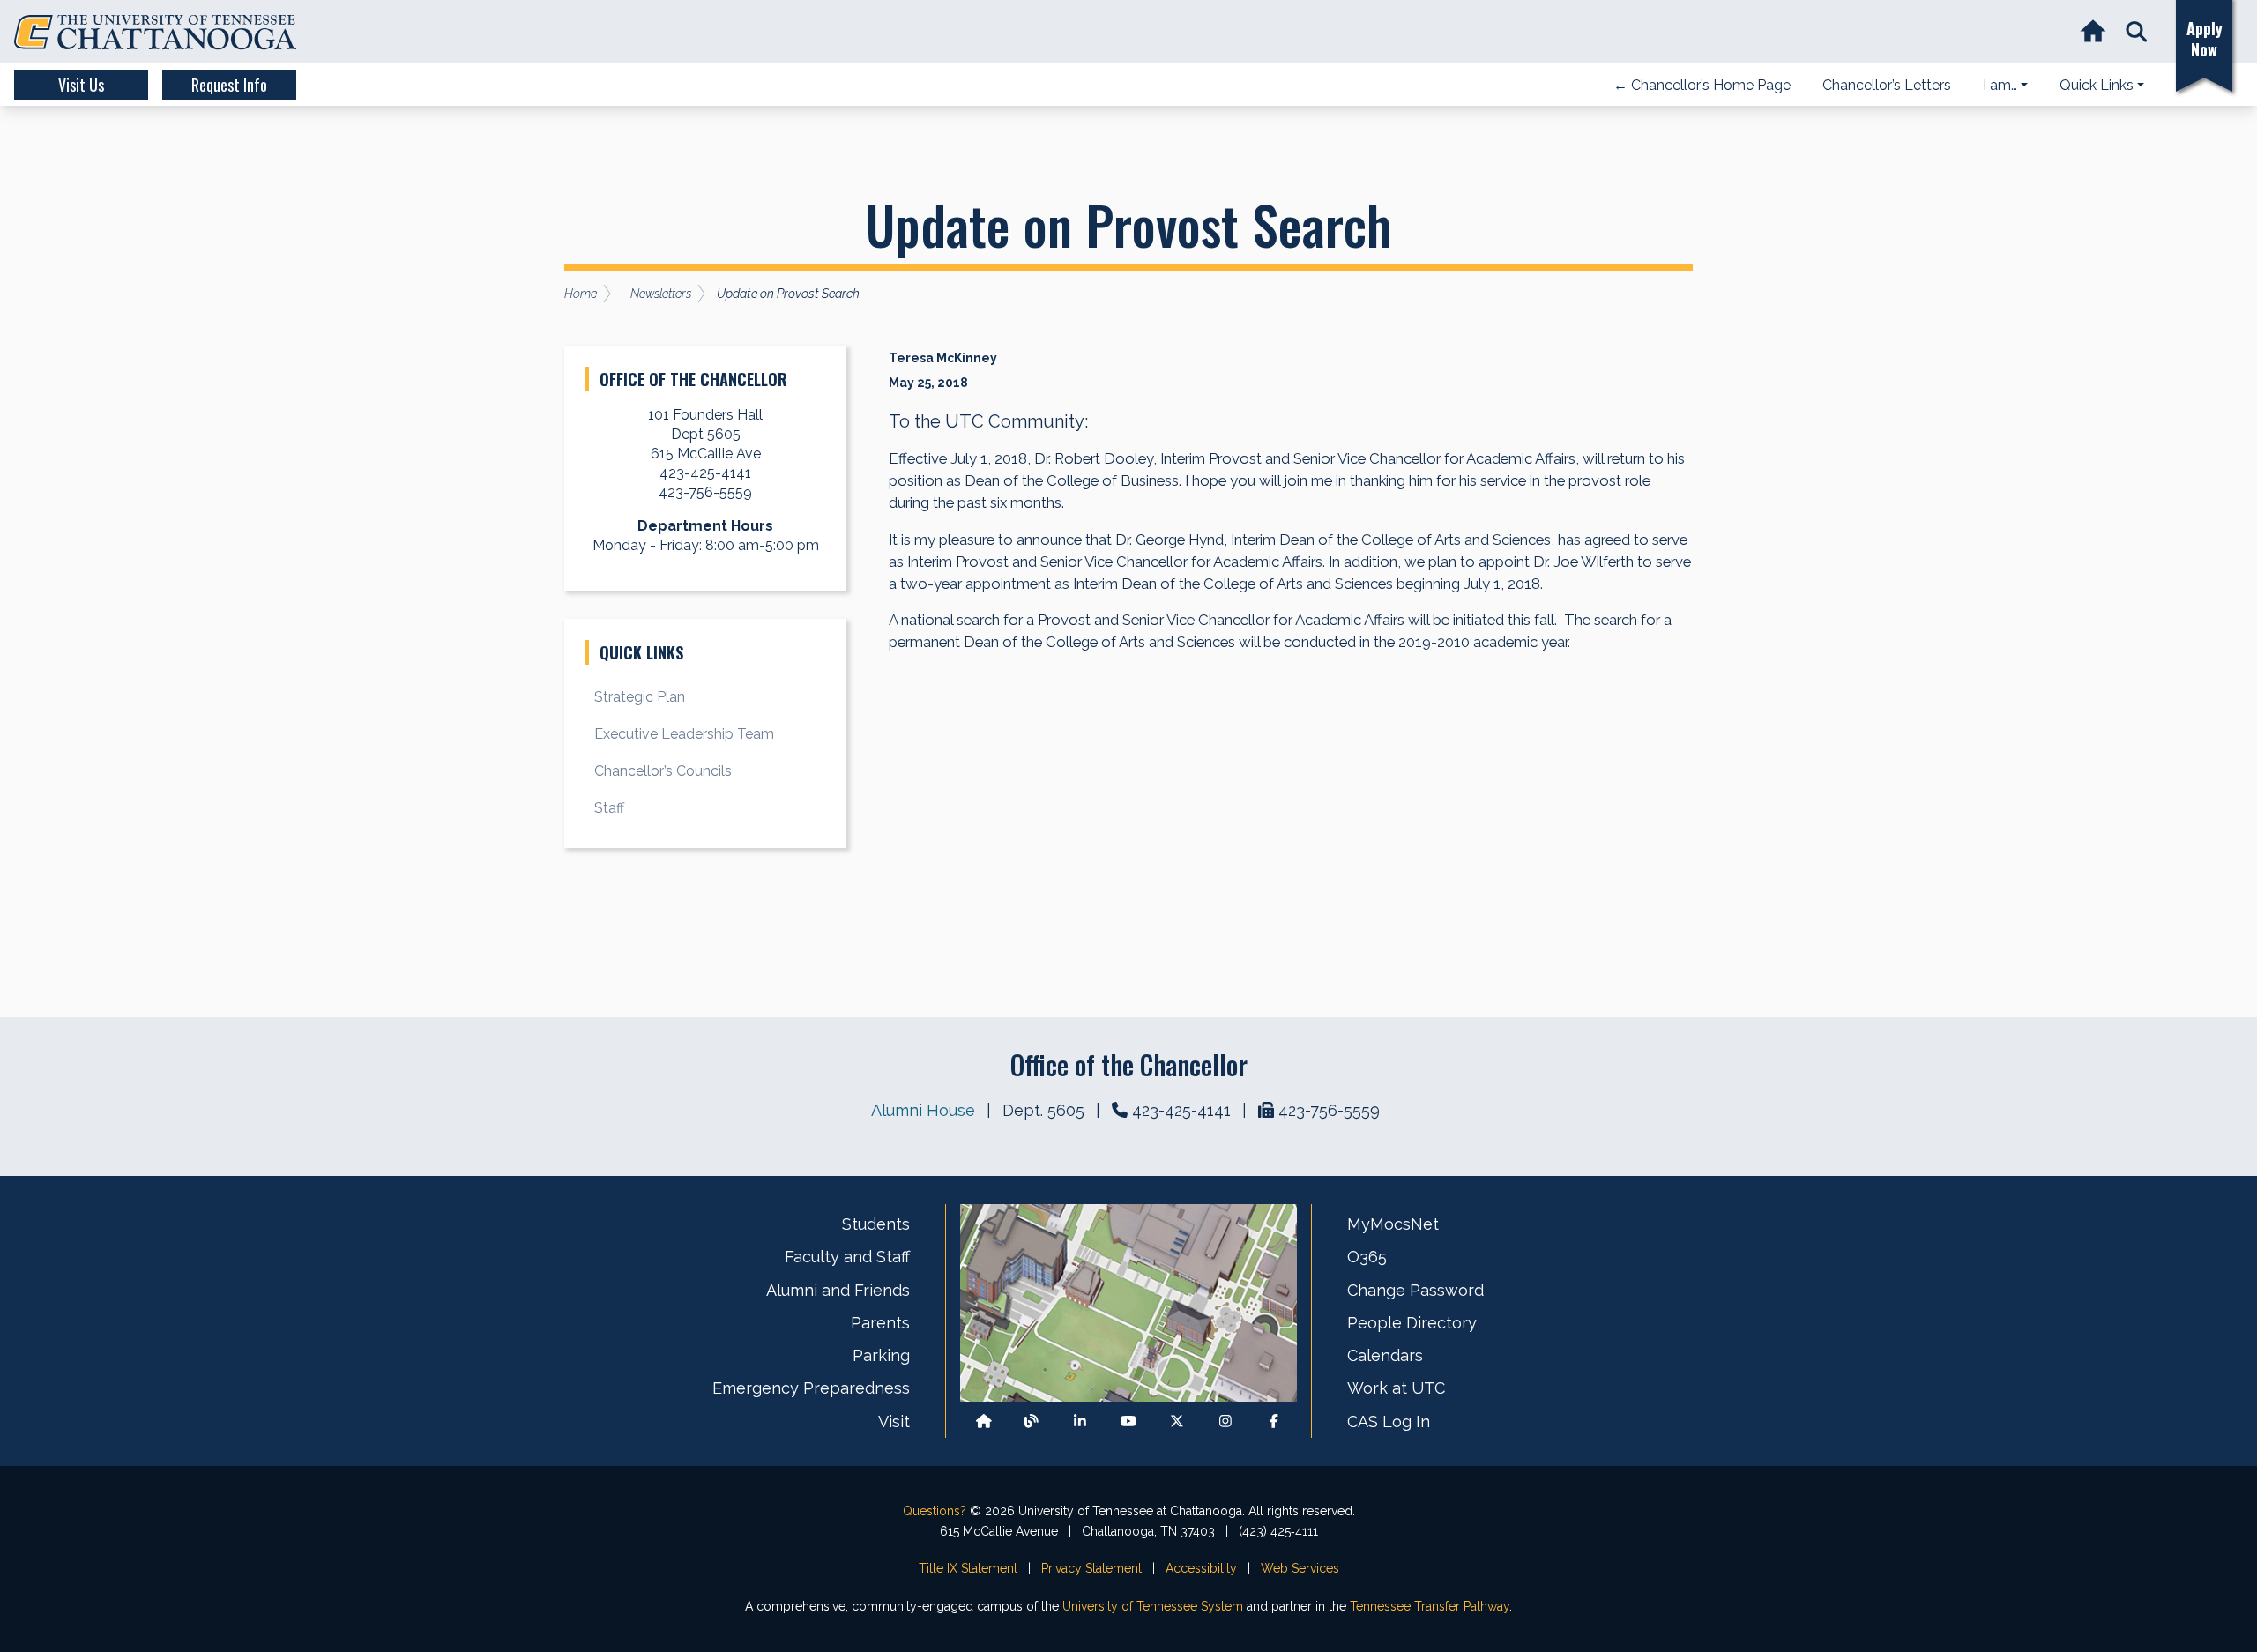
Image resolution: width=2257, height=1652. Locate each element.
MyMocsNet (1393, 1224)
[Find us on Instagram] (1225, 1421)
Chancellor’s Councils (663, 771)
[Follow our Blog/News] (1032, 1421)
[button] (2137, 32)
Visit (894, 1421)
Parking (881, 1355)
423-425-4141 (1181, 1110)
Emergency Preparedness (811, 1388)
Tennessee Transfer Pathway (1430, 1606)
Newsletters (661, 294)
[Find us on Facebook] (1274, 1421)
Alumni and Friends (838, 1290)
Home (581, 294)
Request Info (229, 85)
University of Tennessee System (1153, 1606)
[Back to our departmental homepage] (984, 1421)
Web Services (1300, 1568)
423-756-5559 (1329, 1110)
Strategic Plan (640, 697)
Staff (609, 808)
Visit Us (81, 85)
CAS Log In (1389, 1421)
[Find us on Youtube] (1128, 1421)
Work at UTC (1396, 1388)
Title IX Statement (968, 1568)
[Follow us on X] (1177, 1421)
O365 (1367, 1257)
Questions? (935, 1511)
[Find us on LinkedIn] (1080, 1421)
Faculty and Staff (847, 1257)
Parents (880, 1323)
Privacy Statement (1091, 1568)
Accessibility (1201, 1568)
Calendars (1385, 1355)
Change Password (1415, 1290)
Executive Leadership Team (684, 734)
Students (876, 1224)
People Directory (1412, 1323)
